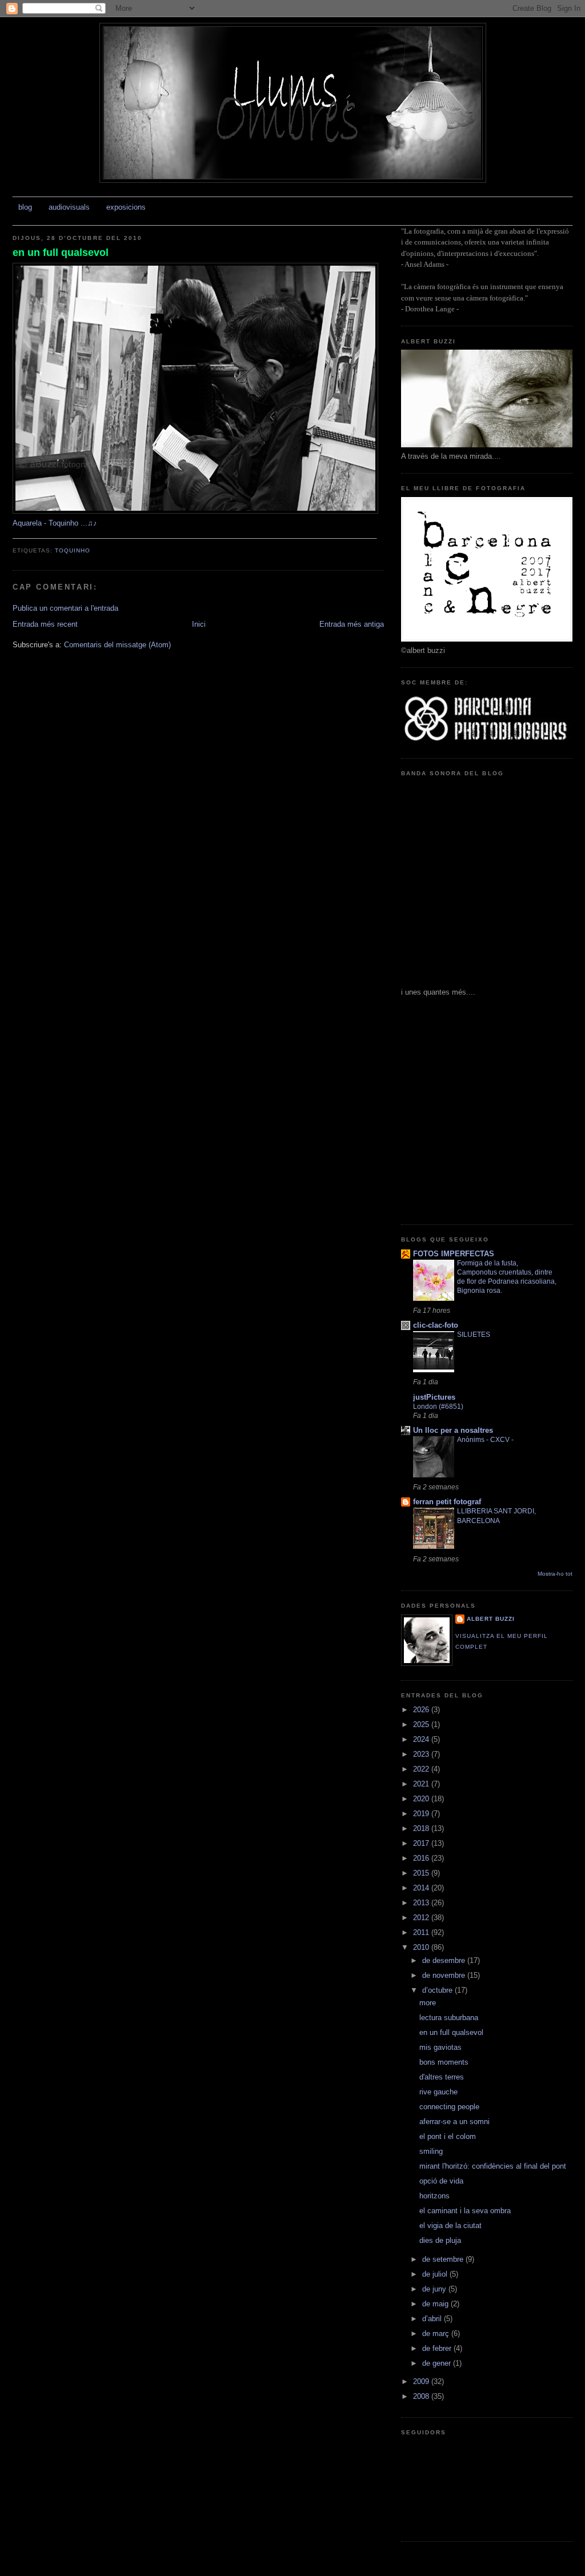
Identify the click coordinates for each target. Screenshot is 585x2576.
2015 (422, 1873)
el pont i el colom (448, 2136)
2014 (422, 1888)
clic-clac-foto (436, 1325)
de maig (436, 2304)
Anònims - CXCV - (485, 1440)
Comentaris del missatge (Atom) (117, 645)
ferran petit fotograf (447, 1502)
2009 (422, 2381)
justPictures (434, 1397)
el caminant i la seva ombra (465, 2211)
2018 (422, 1828)
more (428, 2003)
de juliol (436, 2274)
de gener (438, 2363)
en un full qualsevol (61, 253)
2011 (422, 1932)
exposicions (126, 207)
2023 (422, 1754)
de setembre (444, 2259)
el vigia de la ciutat (450, 2226)
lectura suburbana (449, 2018)
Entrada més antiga (352, 624)
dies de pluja (440, 2240)
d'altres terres (442, 2077)
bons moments (444, 2062)
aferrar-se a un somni (454, 2122)
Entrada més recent (45, 624)
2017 (422, 1843)
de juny (435, 2289)
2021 (422, 1784)
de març (437, 2333)
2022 (422, 1769)
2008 (422, 2396)
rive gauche (438, 2092)
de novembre (445, 1975)
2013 (422, 1903)
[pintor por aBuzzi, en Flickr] (195, 511)
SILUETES (474, 1335)
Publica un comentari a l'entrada (65, 608)
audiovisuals (69, 207)
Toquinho (73, 550)
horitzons (434, 2196)
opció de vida (441, 2181)
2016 (422, 1858)
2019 (422, 1814)
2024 (422, 1739)
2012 (422, 1918)
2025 (422, 1724)
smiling (431, 2151)
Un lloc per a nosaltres (453, 1430)
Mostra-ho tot (555, 1574)
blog (25, 207)
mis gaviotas (440, 2047)
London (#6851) (438, 1407)
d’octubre (438, 1990)
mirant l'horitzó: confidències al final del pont (493, 2166)
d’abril (433, 2319)
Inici (199, 624)
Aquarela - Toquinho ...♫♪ (55, 523)
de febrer (438, 2348)
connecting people (449, 2107)
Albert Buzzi (491, 1619)
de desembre (445, 1960)
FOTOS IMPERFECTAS (454, 1254)
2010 (422, 1947)
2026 (422, 1710)
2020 (422, 1799)
